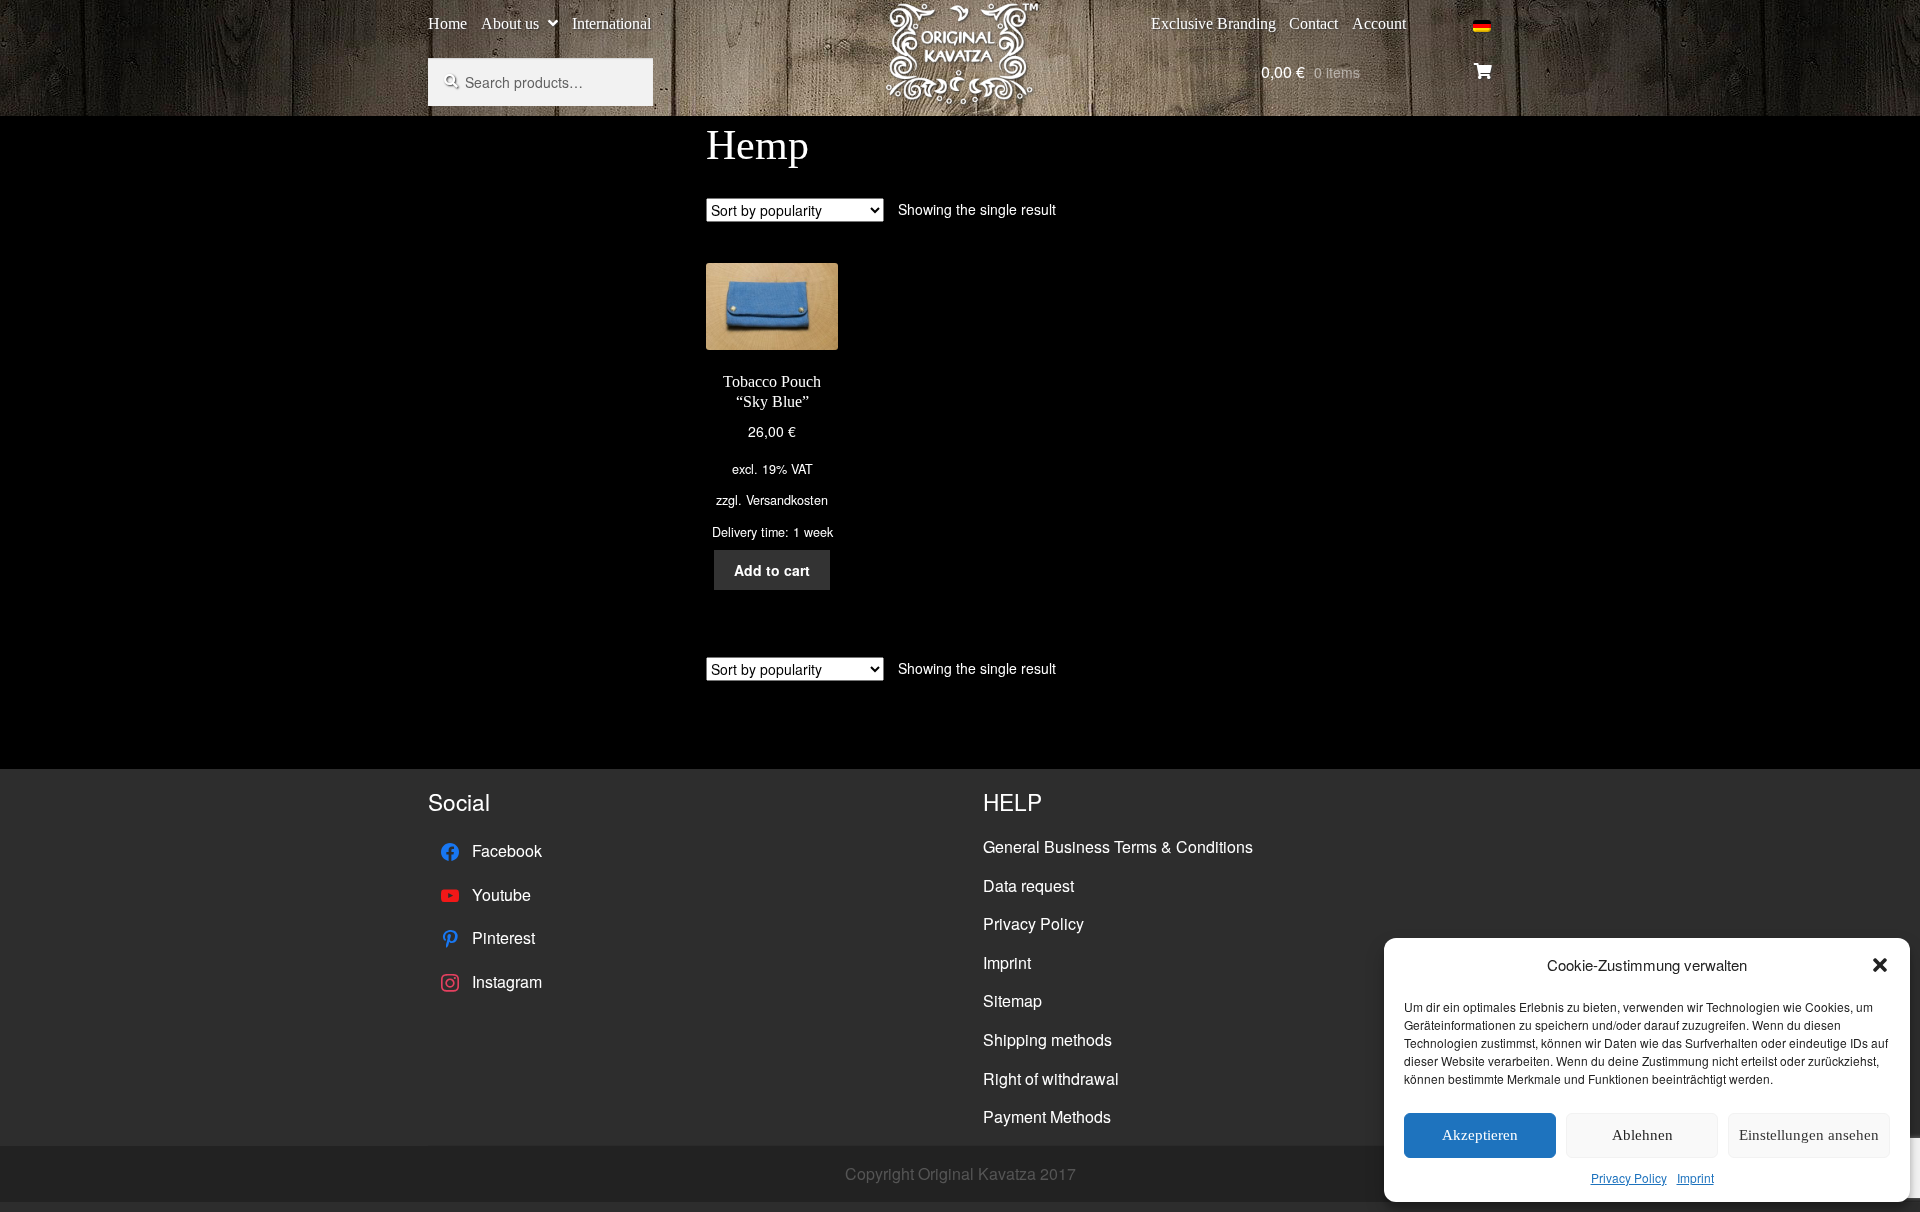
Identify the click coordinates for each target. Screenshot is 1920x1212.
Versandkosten (787, 500)
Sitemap (1012, 1000)
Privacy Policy (1629, 1177)
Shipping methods (1047, 1039)
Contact (1313, 23)
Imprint (1695, 1177)
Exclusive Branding (1213, 23)
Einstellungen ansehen (1809, 1135)
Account (1379, 23)
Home (447, 23)
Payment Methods (1047, 1116)
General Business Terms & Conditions (1118, 846)
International (611, 23)
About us (510, 23)
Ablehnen (1642, 1135)
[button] (1880, 965)
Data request (1028, 885)
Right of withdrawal (1051, 1078)
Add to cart (772, 570)
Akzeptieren (1480, 1135)
